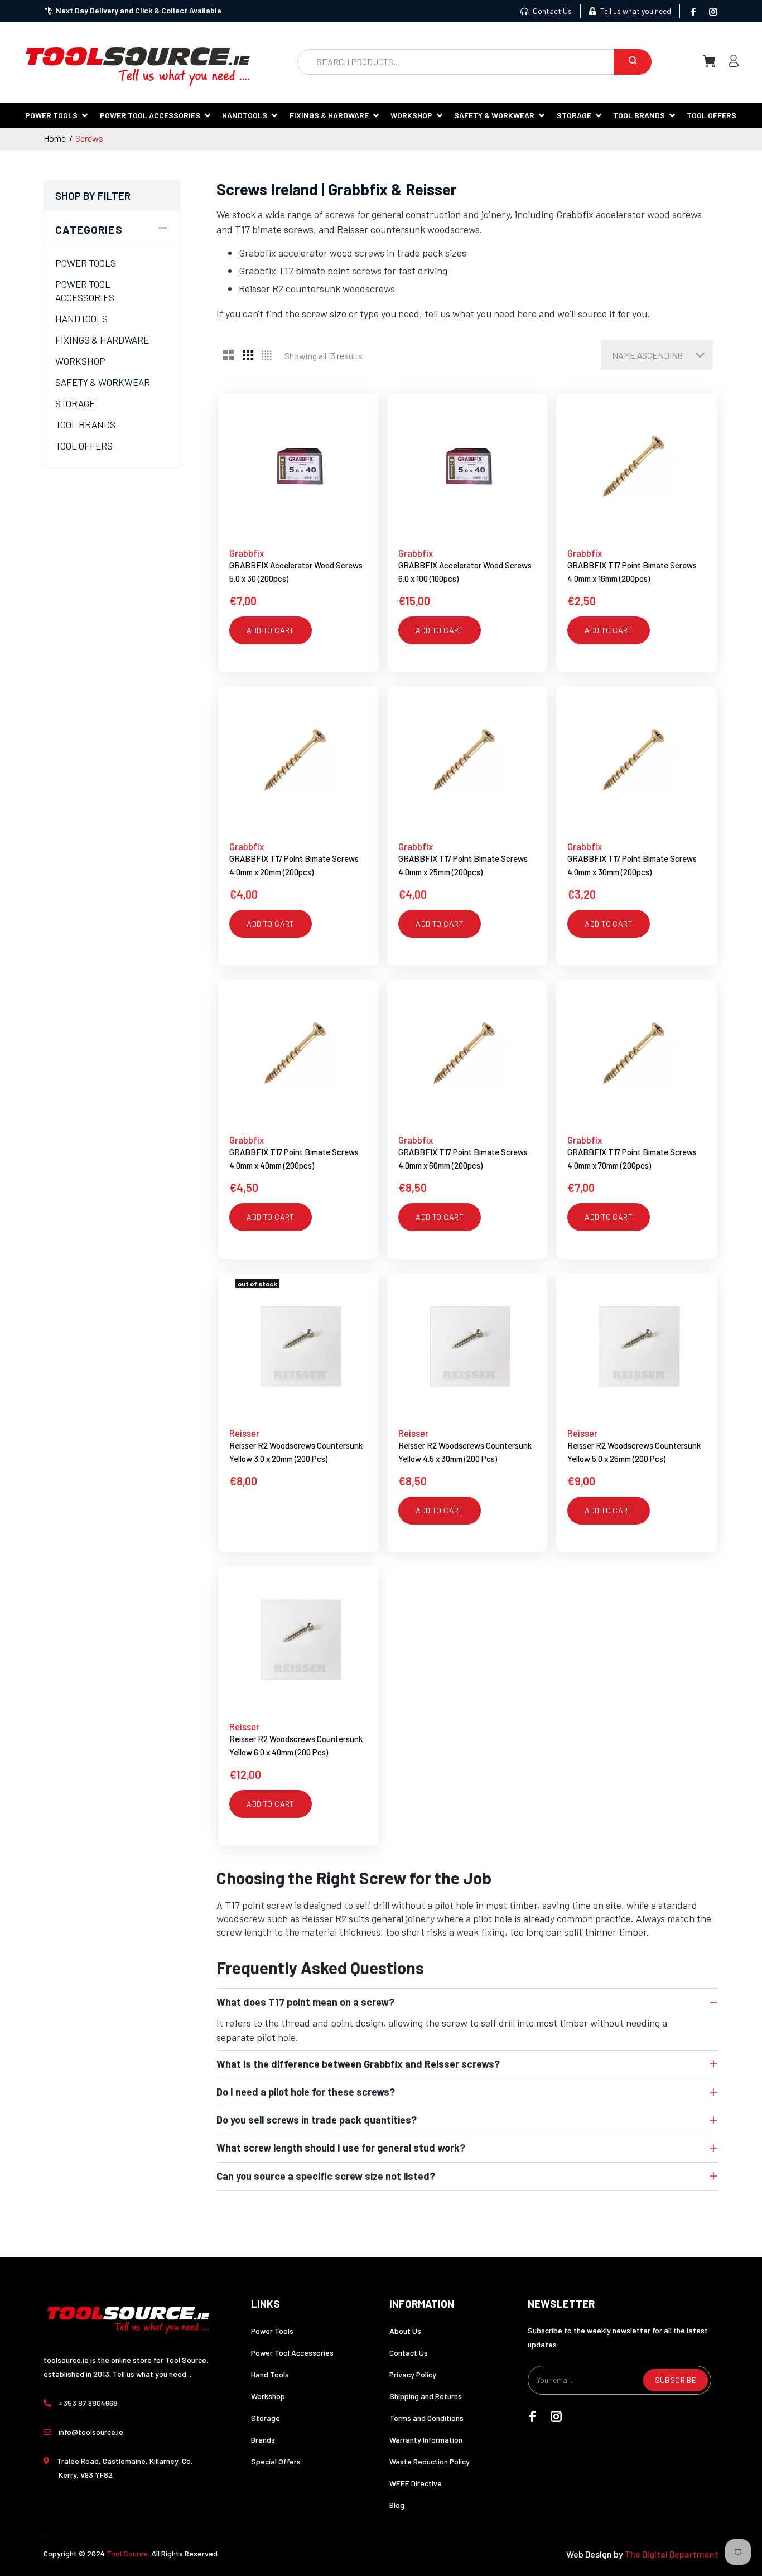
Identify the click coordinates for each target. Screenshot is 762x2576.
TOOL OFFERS (84, 446)
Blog (397, 2505)
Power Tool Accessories (292, 2353)
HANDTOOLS (81, 319)
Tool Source (127, 2553)
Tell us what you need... (152, 2374)
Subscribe (676, 2380)
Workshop (268, 2396)
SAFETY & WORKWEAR (103, 382)
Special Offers (276, 2461)
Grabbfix (247, 553)
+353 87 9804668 (88, 2403)
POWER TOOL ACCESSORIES (85, 291)
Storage (266, 2418)
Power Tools (272, 2331)
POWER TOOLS (86, 263)
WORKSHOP (80, 361)
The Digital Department (672, 2554)
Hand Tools (270, 2374)
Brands (263, 2440)
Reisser (244, 1433)
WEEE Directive (416, 2483)
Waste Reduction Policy (430, 2461)
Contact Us (551, 11)
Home (55, 138)
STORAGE (75, 403)
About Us (405, 2331)
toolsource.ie (66, 2360)
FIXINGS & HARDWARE (102, 340)
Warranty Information (426, 2440)
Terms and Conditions (426, 2418)
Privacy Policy (413, 2374)
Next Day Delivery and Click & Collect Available (139, 10)
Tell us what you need (635, 11)
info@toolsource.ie (91, 2432)
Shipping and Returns (426, 2396)
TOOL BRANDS (85, 424)
